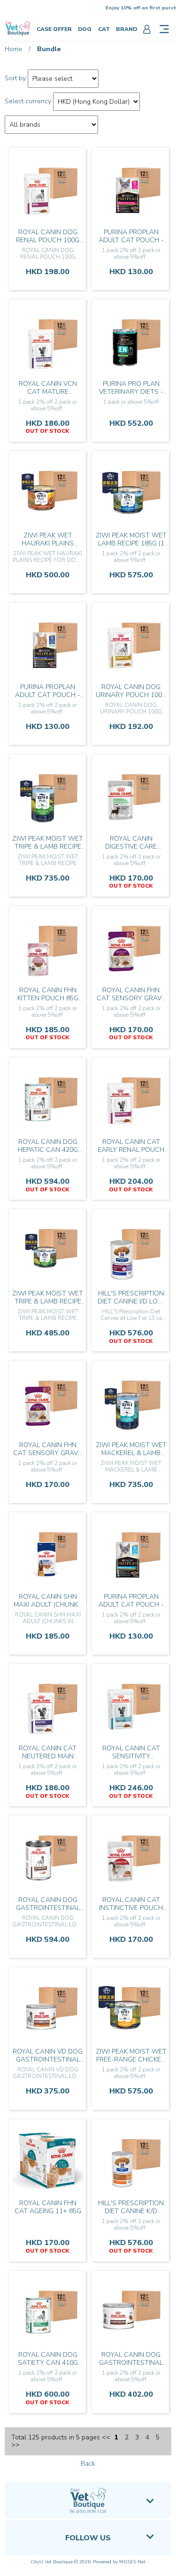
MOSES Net (132, 2562)
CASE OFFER (54, 29)
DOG (85, 29)
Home (13, 49)
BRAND (126, 29)
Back (88, 2464)
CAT (104, 29)
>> (15, 2445)
